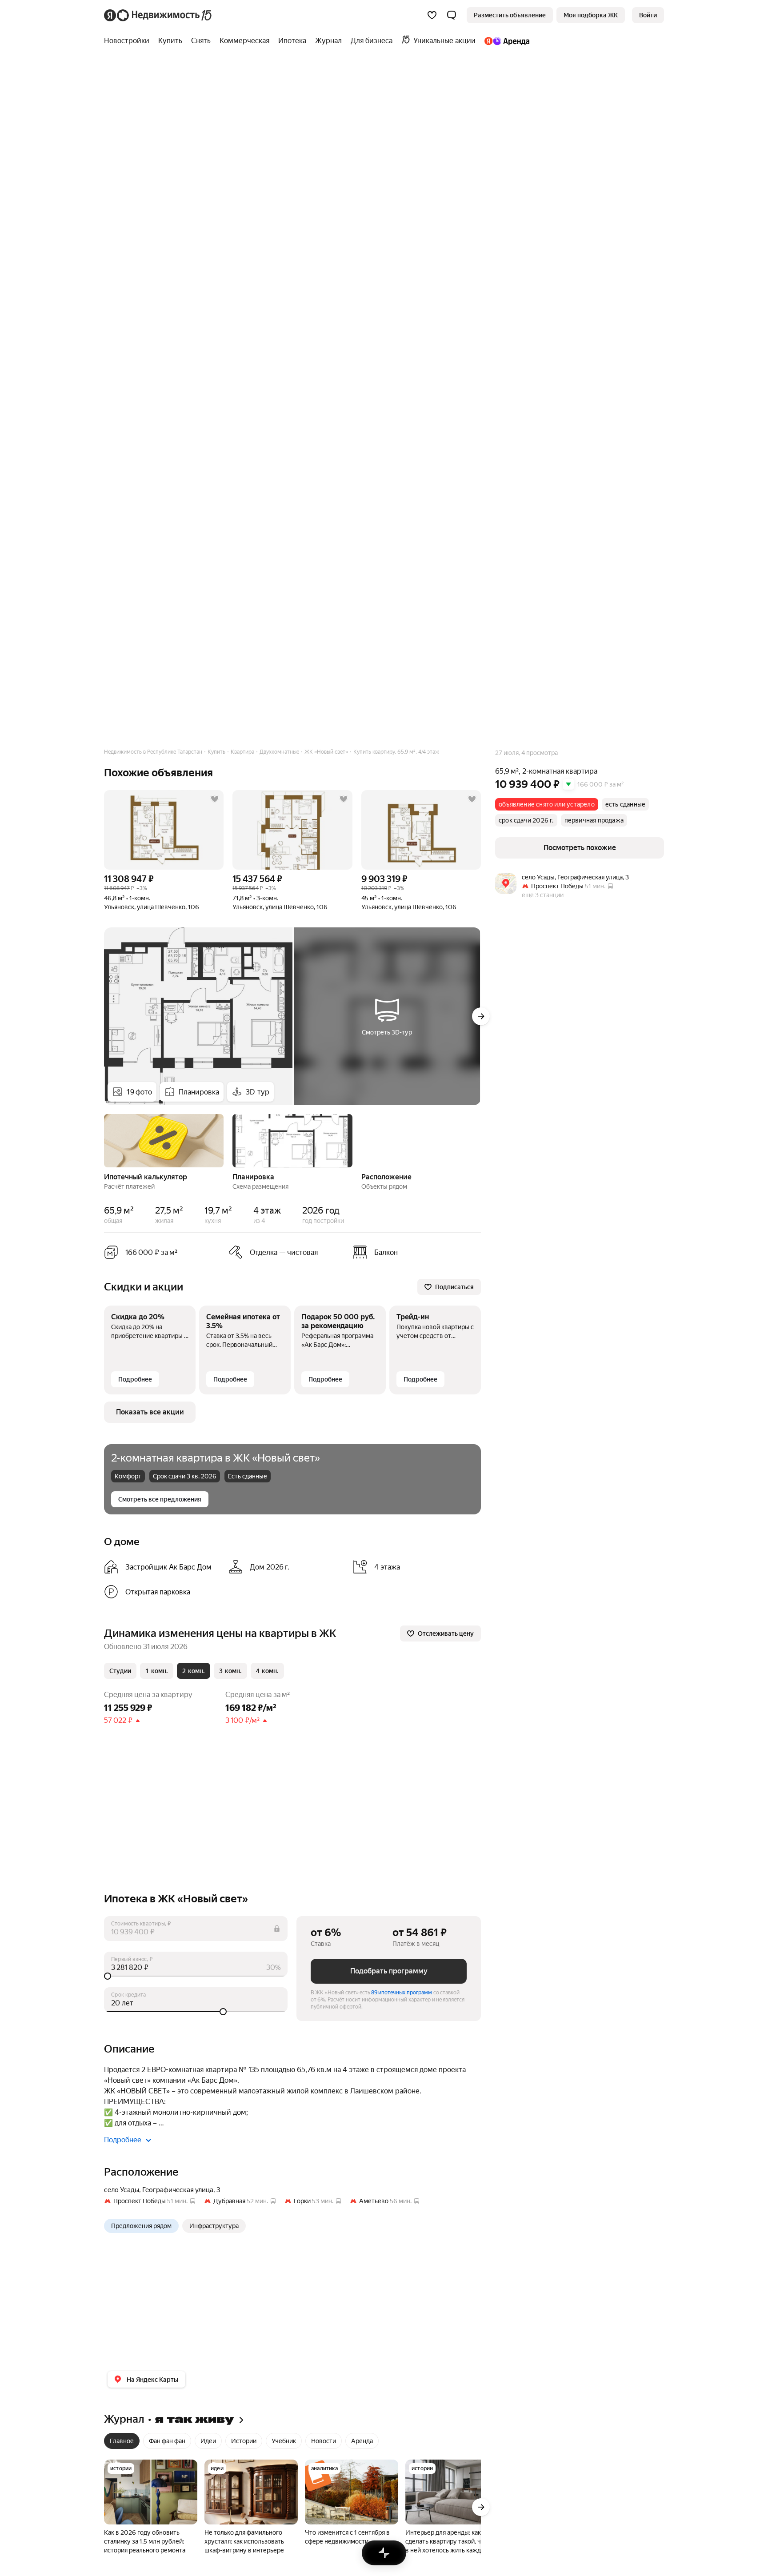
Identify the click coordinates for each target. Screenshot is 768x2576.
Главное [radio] (122, 2441)
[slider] (196, 1976)
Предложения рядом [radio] (141, 2226)
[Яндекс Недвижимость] (158, 15)
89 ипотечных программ (402, 1993)
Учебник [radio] (284, 2441)
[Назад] (104, 1140)
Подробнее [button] (123, 2140)
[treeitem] (129, 41)
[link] (648, 15)
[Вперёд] (481, 1016)
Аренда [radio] (362, 2441)
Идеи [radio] (208, 2441)
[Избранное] (432, 15)
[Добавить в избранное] (215, 799)
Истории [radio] (244, 2441)
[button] (452, 15)
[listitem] (412, 1252)
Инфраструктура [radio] (214, 2226)
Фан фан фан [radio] (167, 2441)
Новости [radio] (324, 2441)
